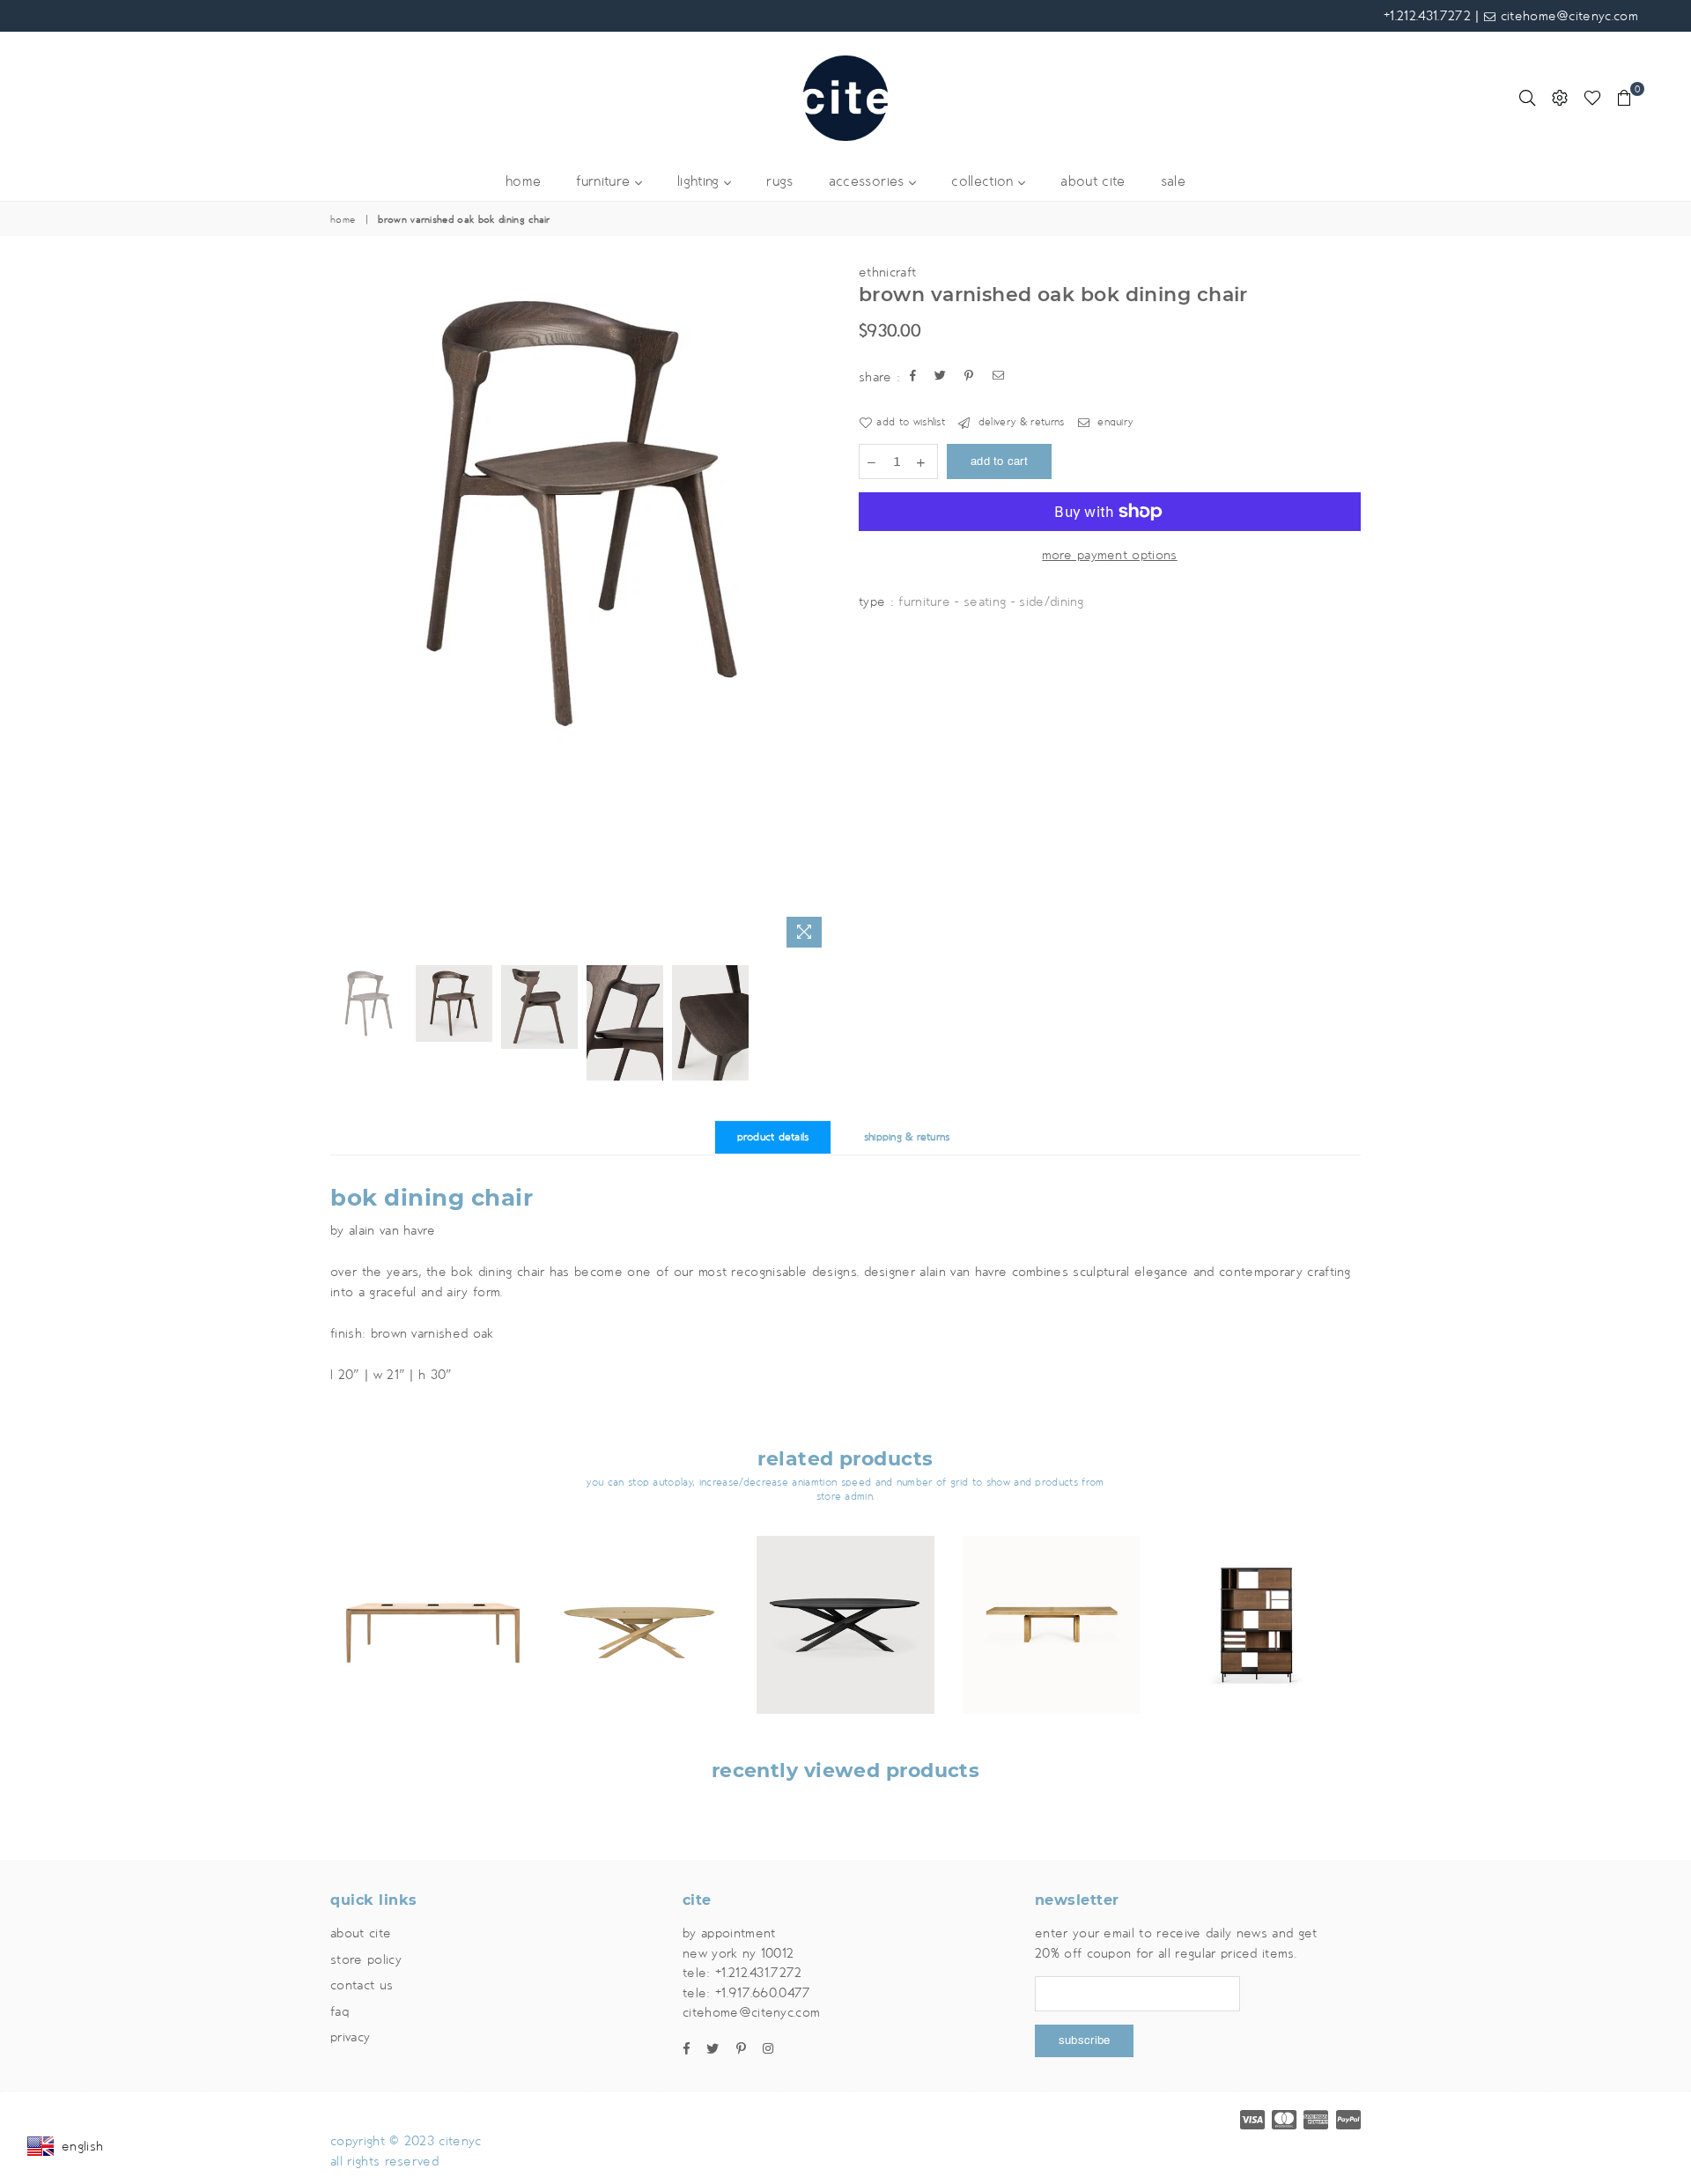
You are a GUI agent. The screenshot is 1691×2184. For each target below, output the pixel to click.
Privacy (350, 2037)
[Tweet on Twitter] (941, 377)
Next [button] (817, 609)
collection (985, 182)
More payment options (1109, 555)
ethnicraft (887, 272)
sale (1173, 182)
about (1093, 182)
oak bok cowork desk (433, 1602)
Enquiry (1114, 422)
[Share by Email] (999, 377)
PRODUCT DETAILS (773, 1137)
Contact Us (362, 1985)
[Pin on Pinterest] (969, 377)
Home (343, 220)
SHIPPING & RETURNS (907, 1137)
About (361, 1933)
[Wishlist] (1592, 98)
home (523, 182)
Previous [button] (346, 609)
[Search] (1527, 98)
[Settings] (1560, 98)
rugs (779, 182)
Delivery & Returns (1019, 422)
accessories (869, 182)
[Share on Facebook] (913, 377)
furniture (605, 182)
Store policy (366, 1959)
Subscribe (1084, 2040)
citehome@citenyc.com (1567, 16)
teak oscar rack (1258, 1602)
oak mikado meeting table (640, 1602)
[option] (581, 513)
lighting (701, 182)
